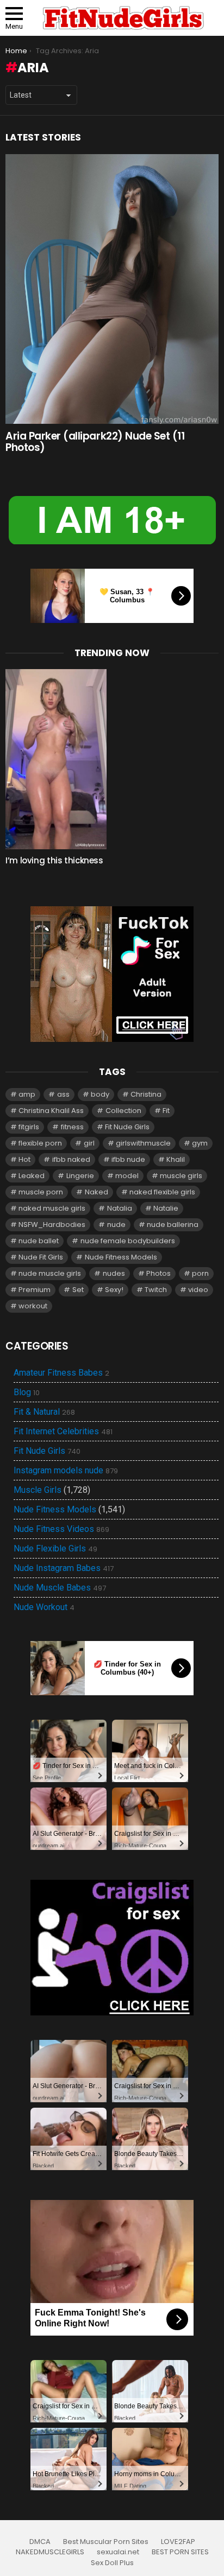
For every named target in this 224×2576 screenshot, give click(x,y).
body (100, 1094)
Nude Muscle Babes (60, 1588)
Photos (158, 1273)
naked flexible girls (162, 1192)
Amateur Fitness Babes (61, 1373)
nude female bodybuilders (128, 1241)
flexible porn (40, 1143)
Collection (123, 1111)
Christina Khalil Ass (51, 1111)
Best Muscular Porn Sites (106, 2542)
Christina (146, 1094)
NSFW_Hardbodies (52, 1225)
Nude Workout (44, 1607)
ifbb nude (128, 1159)
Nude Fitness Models (121, 1257)
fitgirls (29, 1127)
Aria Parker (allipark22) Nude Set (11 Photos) (95, 442)
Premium (35, 1290)
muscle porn (41, 1192)
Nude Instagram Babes (64, 1568)
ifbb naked (71, 1159)
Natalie (166, 1208)
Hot (24, 1159)
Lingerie (80, 1176)
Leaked (32, 1176)
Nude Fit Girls (41, 1257)
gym (200, 1143)
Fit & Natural (44, 1412)
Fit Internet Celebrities (63, 1432)
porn (200, 1273)
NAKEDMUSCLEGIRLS (50, 2552)
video (198, 1290)
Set (78, 1290)
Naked (97, 1192)
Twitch (156, 1290)
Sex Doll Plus (112, 2563)
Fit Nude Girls (127, 1127)
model (127, 1176)
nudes (114, 1273)
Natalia (120, 1208)
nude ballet (39, 1241)
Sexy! (114, 1290)
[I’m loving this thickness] (56, 759)
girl (89, 1143)
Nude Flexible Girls (55, 1549)
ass (63, 1094)
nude (116, 1225)
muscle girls (181, 1176)
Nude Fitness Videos (61, 1529)
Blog (27, 1392)
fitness (72, 1127)
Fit (166, 1111)
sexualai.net (118, 2552)
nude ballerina (173, 1225)
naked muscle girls (52, 1208)
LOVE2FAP (178, 2542)
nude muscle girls (50, 1273)
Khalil (176, 1159)
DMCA (40, 2542)
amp (27, 1094)
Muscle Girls (38, 1490)
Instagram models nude (66, 1471)
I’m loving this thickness (54, 860)
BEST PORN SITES (180, 2552)
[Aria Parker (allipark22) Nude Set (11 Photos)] (112, 289)
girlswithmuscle (143, 1143)
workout (33, 1306)
